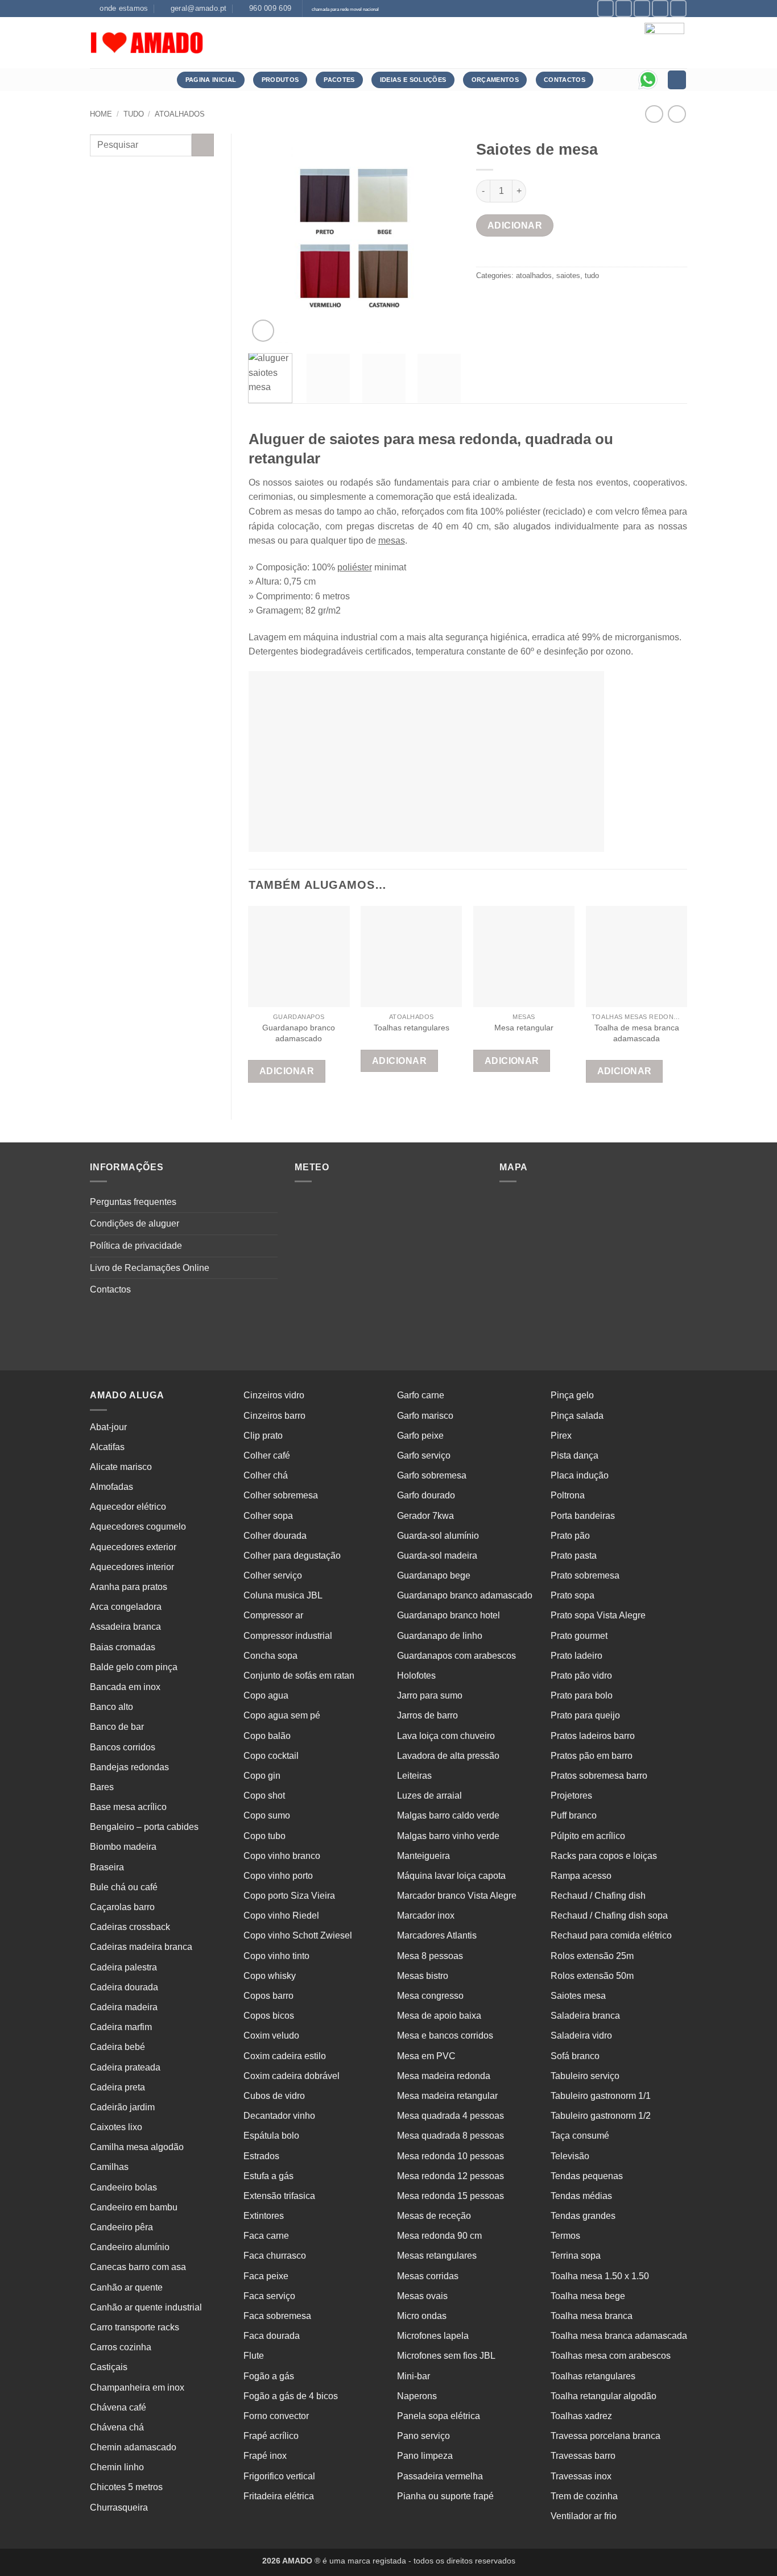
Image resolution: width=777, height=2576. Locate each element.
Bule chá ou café (124, 1887)
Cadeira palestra (123, 1967)
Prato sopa (573, 1595)
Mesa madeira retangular (447, 2096)
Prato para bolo (582, 1695)
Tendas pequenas (587, 2176)
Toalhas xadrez (581, 2416)
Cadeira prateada (125, 2067)
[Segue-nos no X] (642, 8)
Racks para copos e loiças (604, 1856)
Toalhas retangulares (412, 1028)
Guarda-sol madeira (437, 1556)
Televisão (570, 2156)
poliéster (355, 567)
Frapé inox (265, 2456)
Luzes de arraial (429, 1796)
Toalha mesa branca (592, 2316)
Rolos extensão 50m (592, 1976)
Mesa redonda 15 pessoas (451, 2196)
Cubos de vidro (274, 2096)
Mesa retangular (524, 1028)
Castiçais (109, 2367)
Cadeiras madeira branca (141, 1947)
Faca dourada (272, 2336)
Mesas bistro (423, 1976)
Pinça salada (577, 1416)
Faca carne (266, 2236)
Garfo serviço (424, 1455)
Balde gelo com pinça (134, 1667)
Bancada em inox (125, 1687)
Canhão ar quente (126, 2287)
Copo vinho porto (278, 1876)
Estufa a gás (268, 2176)
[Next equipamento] (654, 114)
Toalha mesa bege (588, 2296)
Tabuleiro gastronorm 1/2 (601, 2116)
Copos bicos (269, 2016)
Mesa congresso (430, 1996)
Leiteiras (414, 1776)
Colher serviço (273, 1575)
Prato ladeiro (576, 1656)
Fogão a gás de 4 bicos (291, 2396)
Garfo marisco (425, 1416)
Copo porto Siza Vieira (289, 1896)
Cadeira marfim (121, 2027)
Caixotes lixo (116, 2127)
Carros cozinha (121, 2347)
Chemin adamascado (133, 2447)
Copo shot (264, 1796)
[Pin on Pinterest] (548, 301)
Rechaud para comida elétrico (611, 1935)
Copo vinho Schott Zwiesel (298, 1935)
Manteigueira (423, 1856)
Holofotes (416, 1676)
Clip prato (263, 1436)
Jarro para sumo (430, 1695)
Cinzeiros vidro (274, 1395)
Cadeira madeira (124, 2007)
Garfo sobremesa (432, 1475)
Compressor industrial (288, 1636)
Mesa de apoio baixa (439, 2016)
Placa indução (580, 1475)
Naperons (417, 2396)
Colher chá (266, 1475)
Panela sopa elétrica (439, 2416)
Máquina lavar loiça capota (451, 1876)
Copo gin (262, 1776)
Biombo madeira (123, 1847)
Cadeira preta (117, 2087)
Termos (565, 2236)
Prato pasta (574, 1556)
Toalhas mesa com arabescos (611, 2356)
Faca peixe (266, 2276)
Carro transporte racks (135, 2327)
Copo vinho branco (282, 1856)
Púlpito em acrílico (588, 1836)
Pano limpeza (425, 2456)
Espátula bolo (271, 2136)
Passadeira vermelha (440, 2476)
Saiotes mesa (578, 1996)
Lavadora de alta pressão (448, 1756)
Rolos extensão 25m (592, 1956)
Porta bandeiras (583, 1516)
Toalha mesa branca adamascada (619, 2336)
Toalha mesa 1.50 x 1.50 (600, 2276)
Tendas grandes (583, 2216)
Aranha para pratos (129, 1587)
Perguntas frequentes (133, 1202)
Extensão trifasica (279, 2196)
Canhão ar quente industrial (146, 2307)
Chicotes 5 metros (126, 2487)
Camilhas (109, 2167)
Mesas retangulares (437, 2256)
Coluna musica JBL (283, 1595)
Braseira (107, 1867)
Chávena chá (117, 2427)
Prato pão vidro (581, 1676)
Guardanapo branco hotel (449, 1615)
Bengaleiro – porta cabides (144, 1827)
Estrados (261, 2156)
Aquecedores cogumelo (138, 1527)
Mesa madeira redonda (444, 2076)
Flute (254, 2356)
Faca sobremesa (277, 2316)
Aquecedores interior (132, 1567)
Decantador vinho (279, 2116)
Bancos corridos (123, 1747)
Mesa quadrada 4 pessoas (451, 2116)
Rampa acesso (581, 1876)
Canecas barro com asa (138, 2267)
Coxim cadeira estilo (285, 2056)
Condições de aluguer (135, 1223)
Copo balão (267, 1736)
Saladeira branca (585, 2016)
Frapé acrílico (271, 2436)
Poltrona (568, 1495)
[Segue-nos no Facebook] (606, 8)
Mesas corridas (428, 2276)
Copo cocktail (271, 1756)
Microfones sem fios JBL (446, 2356)
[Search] (677, 80)
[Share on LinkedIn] (569, 301)
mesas (392, 541)
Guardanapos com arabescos (456, 1656)
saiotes (568, 276)
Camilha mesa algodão (137, 2147)
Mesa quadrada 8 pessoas (451, 2136)
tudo (134, 114)
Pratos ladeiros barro (593, 1736)
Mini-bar (414, 2376)
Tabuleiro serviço (585, 2076)
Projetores (571, 1796)
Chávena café (118, 2407)
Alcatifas (107, 1447)
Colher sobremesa (281, 1495)
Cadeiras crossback (130, 1927)
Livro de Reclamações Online (150, 1268)
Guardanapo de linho (440, 1636)
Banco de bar (117, 1727)
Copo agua (266, 1695)
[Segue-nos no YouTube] (678, 8)
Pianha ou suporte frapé (445, 2496)
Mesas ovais (422, 2296)
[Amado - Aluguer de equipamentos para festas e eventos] (147, 43)
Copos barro (268, 1996)
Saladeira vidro (581, 2035)
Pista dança (575, 1455)
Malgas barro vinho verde (448, 1836)
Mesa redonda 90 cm (439, 2236)
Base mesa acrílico (128, 1807)
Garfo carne (421, 1395)
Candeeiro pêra (121, 2227)
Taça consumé (580, 2136)
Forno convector (276, 2416)
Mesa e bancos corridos (445, 2035)
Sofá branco (575, 2056)
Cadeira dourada (124, 1987)
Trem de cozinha (584, 2496)
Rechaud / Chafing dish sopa (609, 1916)
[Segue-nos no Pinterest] (660, 8)
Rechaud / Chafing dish (598, 1896)
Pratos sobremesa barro (599, 1776)
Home (101, 114)
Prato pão (570, 1536)
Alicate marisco (121, 1467)
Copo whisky (270, 1976)
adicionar (515, 225)
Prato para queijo (585, 1715)
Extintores (264, 2216)
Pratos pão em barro (592, 1756)
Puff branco (574, 1815)
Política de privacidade (136, 1246)
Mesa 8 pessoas (430, 1956)
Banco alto (111, 1707)
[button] (263, 331)
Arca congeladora (126, 1607)
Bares (102, 1787)
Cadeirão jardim (122, 2107)
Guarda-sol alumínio (438, 1536)
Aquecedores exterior (133, 1547)
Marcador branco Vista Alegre (457, 1896)
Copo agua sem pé (282, 1715)
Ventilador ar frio (584, 2516)
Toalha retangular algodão (604, 2396)
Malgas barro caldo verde (448, 1815)
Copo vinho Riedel (281, 1916)
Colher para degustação (292, 1556)
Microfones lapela (433, 2336)
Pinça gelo (572, 1395)
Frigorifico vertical (279, 2476)
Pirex (561, 1436)
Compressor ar (273, 1615)
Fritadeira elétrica (279, 2496)
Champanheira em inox (137, 2387)
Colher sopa (268, 1516)
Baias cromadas (123, 1647)
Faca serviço (269, 2296)
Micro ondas (422, 2316)
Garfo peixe (420, 1436)
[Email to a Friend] (528, 301)
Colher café (267, 1455)
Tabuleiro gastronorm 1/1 (601, 2096)
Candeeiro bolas (123, 2187)
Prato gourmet (579, 1636)
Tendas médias (581, 2196)
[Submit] (203, 145)
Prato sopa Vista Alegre (598, 1615)
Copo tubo (264, 1836)
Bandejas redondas (129, 1767)
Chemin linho (117, 2467)
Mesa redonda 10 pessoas (451, 2156)
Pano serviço (423, 2436)
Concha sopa (270, 1656)
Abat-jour (108, 1427)
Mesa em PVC (426, 2056)
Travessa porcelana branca (606, 2436)
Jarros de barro (427, 1715)
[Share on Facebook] (487, 301)
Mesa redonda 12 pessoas (451, 2176)
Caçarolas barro (122, 1907)
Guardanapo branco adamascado (299, 1033)
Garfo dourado (426, 1495)
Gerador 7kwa (425, 1516)
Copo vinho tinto (276, 1956)
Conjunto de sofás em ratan (299, 1676)
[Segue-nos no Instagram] (624, 8)
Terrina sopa (576, 2256)
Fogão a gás (269, 2376)
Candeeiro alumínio (130, 2247)
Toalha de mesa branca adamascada (637, 1033)
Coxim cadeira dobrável (292, 2076)
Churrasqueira (119, 2507)
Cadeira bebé (117, 2047)
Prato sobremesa (585, 1575)
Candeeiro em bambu (134, 2207)
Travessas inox (581, 2476)
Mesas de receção (434, 2216)
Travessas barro (583, 2456)
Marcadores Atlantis (437, 1935)
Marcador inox (426, 1916)
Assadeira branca (125, 1627)
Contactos (110, 1289)
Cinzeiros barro (274, 1416)
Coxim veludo (271, 2035)
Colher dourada (275, 1536)
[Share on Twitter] (507, 301)
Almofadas (111, 1487)
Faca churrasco (275, 2256)
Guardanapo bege (434, 1575)
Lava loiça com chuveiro (446, 1736)
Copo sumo (267, 1815)
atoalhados (180, 114)
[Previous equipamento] (677, 114)
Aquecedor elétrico (128, 1507)
